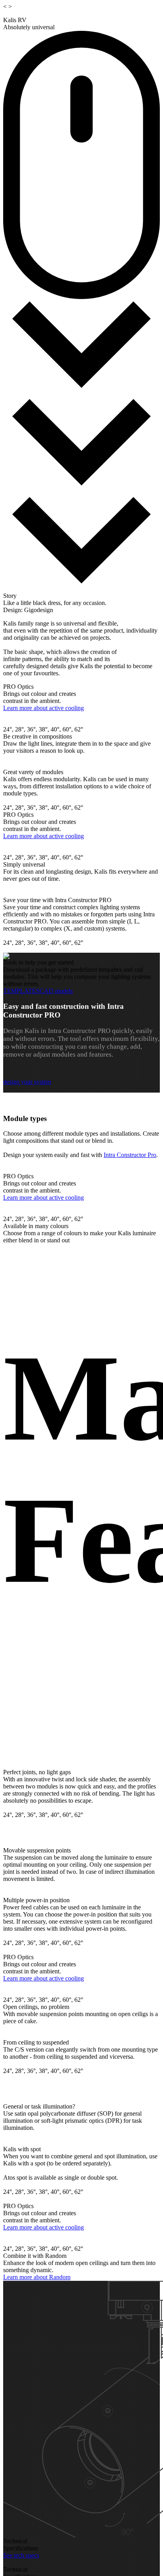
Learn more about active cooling (44, 708)
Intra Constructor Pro (130, 1155)
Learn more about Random (37, 2277)
